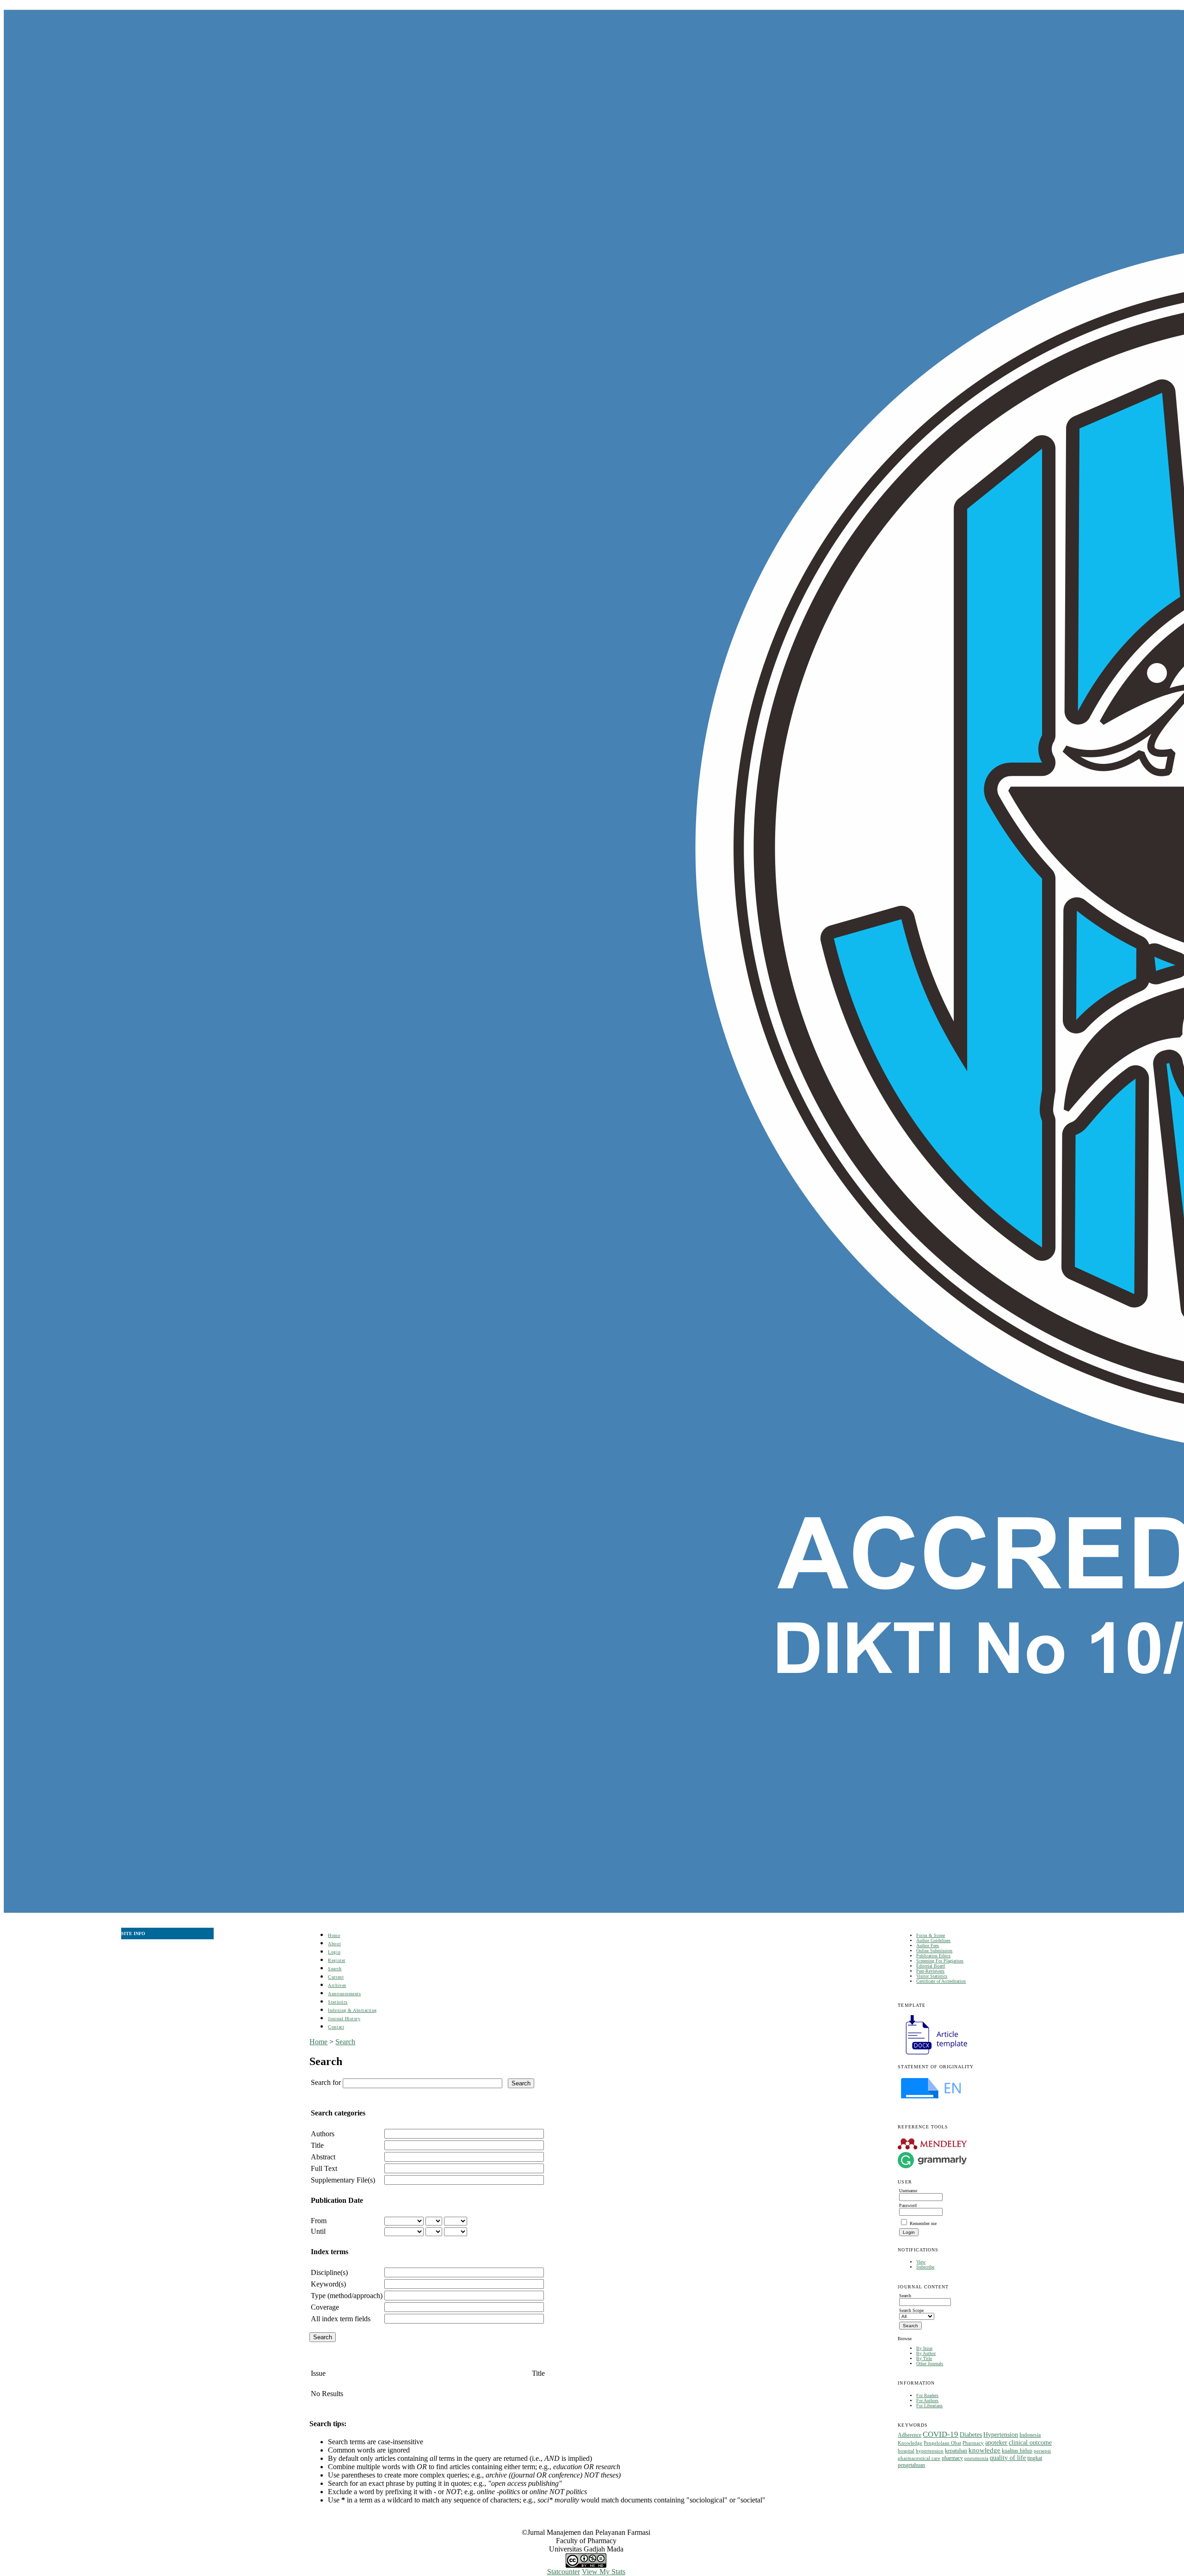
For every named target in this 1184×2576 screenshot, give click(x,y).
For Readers (927, 2395)
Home (334, 1935)
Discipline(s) (329, 2272)
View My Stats (604, 2572)
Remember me (923, 2223)
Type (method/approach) (347, 2296)
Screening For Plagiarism (940, 1961)
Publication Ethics (933, 1956)
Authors (323, 2134)
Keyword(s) (328, 2284)
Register (336, 1960)
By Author (926, 2353)
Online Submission (934, 1951)
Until (318, 2231)
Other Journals (930, 2364)
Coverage (325, 2307)
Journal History (344, 2019)
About (334, 1944)
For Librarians (929, 2406)
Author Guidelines (933, 1940)
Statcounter (564, 2572)
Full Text (324, 2168)
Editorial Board (931, 1966)
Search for (326, 2082)
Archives (337, 1985)
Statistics (338, 2002)
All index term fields (341, 2319)
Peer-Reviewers (930, 1971)
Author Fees (928, 1946)
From (319, 2221)
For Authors (927, 2401)
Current (336, 1977)
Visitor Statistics (932, 1976)
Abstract (323, 2157)
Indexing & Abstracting (352, 2010)
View (921, 2262)
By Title (924, 2358)
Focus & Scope (931, 1935)
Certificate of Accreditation (941, 1981)
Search (335, 1969)
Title (317, 2145)
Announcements (344, 1994)
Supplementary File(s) (343, 2180)
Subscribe (925, 2267)
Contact (336, 2027)
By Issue (924, 2348)
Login (334, 1952)
